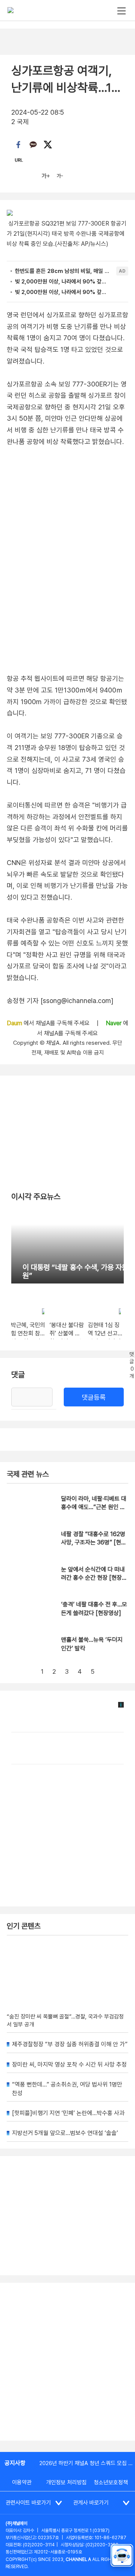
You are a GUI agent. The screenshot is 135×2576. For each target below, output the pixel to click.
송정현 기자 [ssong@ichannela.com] (60, 1001)
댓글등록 (94, 1397)
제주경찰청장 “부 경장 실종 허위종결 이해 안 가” (70, 2044)
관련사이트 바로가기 (28, 2503)
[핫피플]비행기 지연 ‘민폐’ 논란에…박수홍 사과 (68, 2113)
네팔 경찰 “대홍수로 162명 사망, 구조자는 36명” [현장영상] (94, 1543)
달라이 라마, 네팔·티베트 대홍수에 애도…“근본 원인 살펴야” (94, 1507)
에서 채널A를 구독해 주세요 (49, 1023)
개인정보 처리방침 (66, 2482)
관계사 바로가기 (91, 2503)
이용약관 (22, 2482)
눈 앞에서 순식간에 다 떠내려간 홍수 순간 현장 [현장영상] (94, 1578)
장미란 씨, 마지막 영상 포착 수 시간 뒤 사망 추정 (69, 2065)
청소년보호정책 (111, 2482)
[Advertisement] (67, 2362)
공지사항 (15, 2463)
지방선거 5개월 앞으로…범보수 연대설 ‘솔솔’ (65, 2133)
